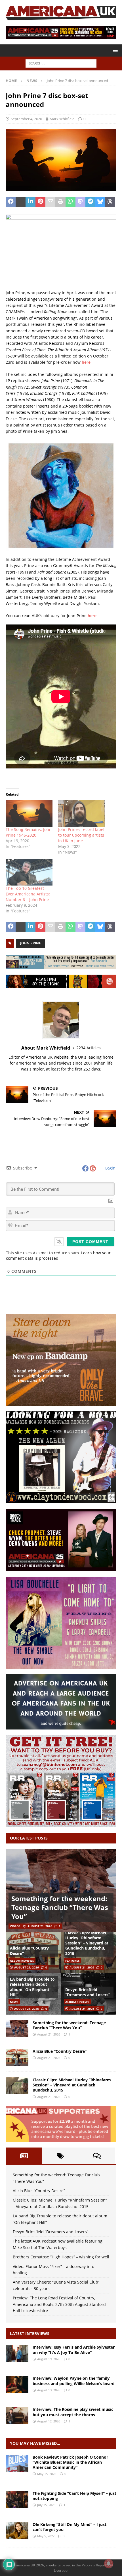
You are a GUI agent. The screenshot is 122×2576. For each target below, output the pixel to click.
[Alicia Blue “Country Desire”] (17, 2057)
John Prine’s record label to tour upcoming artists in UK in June (81, 835)
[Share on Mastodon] (80, 202)
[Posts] (24, 2156)
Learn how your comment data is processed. (58, 1255)
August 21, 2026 (40, 1926)
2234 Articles (89, 1048)
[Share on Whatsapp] (71, 202)
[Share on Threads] (110, 202)
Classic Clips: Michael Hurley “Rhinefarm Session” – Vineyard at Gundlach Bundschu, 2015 (87, 1943)
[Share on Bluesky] (100, 202)
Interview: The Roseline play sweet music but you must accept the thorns (73, 2412)
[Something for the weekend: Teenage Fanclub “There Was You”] (61, 1891)
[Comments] (97, 2156)
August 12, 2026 (49, 2421)
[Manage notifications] (109, 2564)
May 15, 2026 (47, 2474)
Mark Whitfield (62, 119)
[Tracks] (17, 2499)
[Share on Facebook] (11, 202)
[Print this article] (60, 202)
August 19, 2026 (49, 2359)
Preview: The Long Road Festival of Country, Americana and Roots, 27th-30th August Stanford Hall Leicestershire (59, 2304)
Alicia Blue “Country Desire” (29, 1951)
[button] (114, 50)
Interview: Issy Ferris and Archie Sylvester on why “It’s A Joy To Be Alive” (74, 2350)
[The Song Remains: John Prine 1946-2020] (29, 813)
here (86, 362)
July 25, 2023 (46, 2505)
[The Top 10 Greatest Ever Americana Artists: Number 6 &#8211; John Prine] (29, 872)
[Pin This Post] (40, 202)
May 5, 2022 (46, 2536)
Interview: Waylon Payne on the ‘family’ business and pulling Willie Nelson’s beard (74, 2381)
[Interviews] (17, 2353)
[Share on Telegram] (90, 202)
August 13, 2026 (49, 2390)
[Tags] (61, 2156)
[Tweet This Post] (21, 202)
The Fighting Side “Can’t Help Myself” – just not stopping (74, 2496)
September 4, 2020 (26, 119)
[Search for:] (61, 63)
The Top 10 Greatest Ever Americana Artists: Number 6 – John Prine (28, 894)
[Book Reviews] (17, 2463)
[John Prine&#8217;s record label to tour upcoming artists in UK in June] (82, 813)
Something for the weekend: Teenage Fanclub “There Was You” (60, 1907)
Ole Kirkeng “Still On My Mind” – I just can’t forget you (70, 2527)
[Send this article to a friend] (50, 202)
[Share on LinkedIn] (30, 202)
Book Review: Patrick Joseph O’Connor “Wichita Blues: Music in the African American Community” (70, 2462)
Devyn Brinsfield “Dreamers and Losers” (88, 1992)
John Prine (30, 943)
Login (110, 1168)
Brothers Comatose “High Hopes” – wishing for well (61, 2257)
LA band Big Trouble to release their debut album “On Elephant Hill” (32, 1987)
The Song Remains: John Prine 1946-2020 (29, 832)
